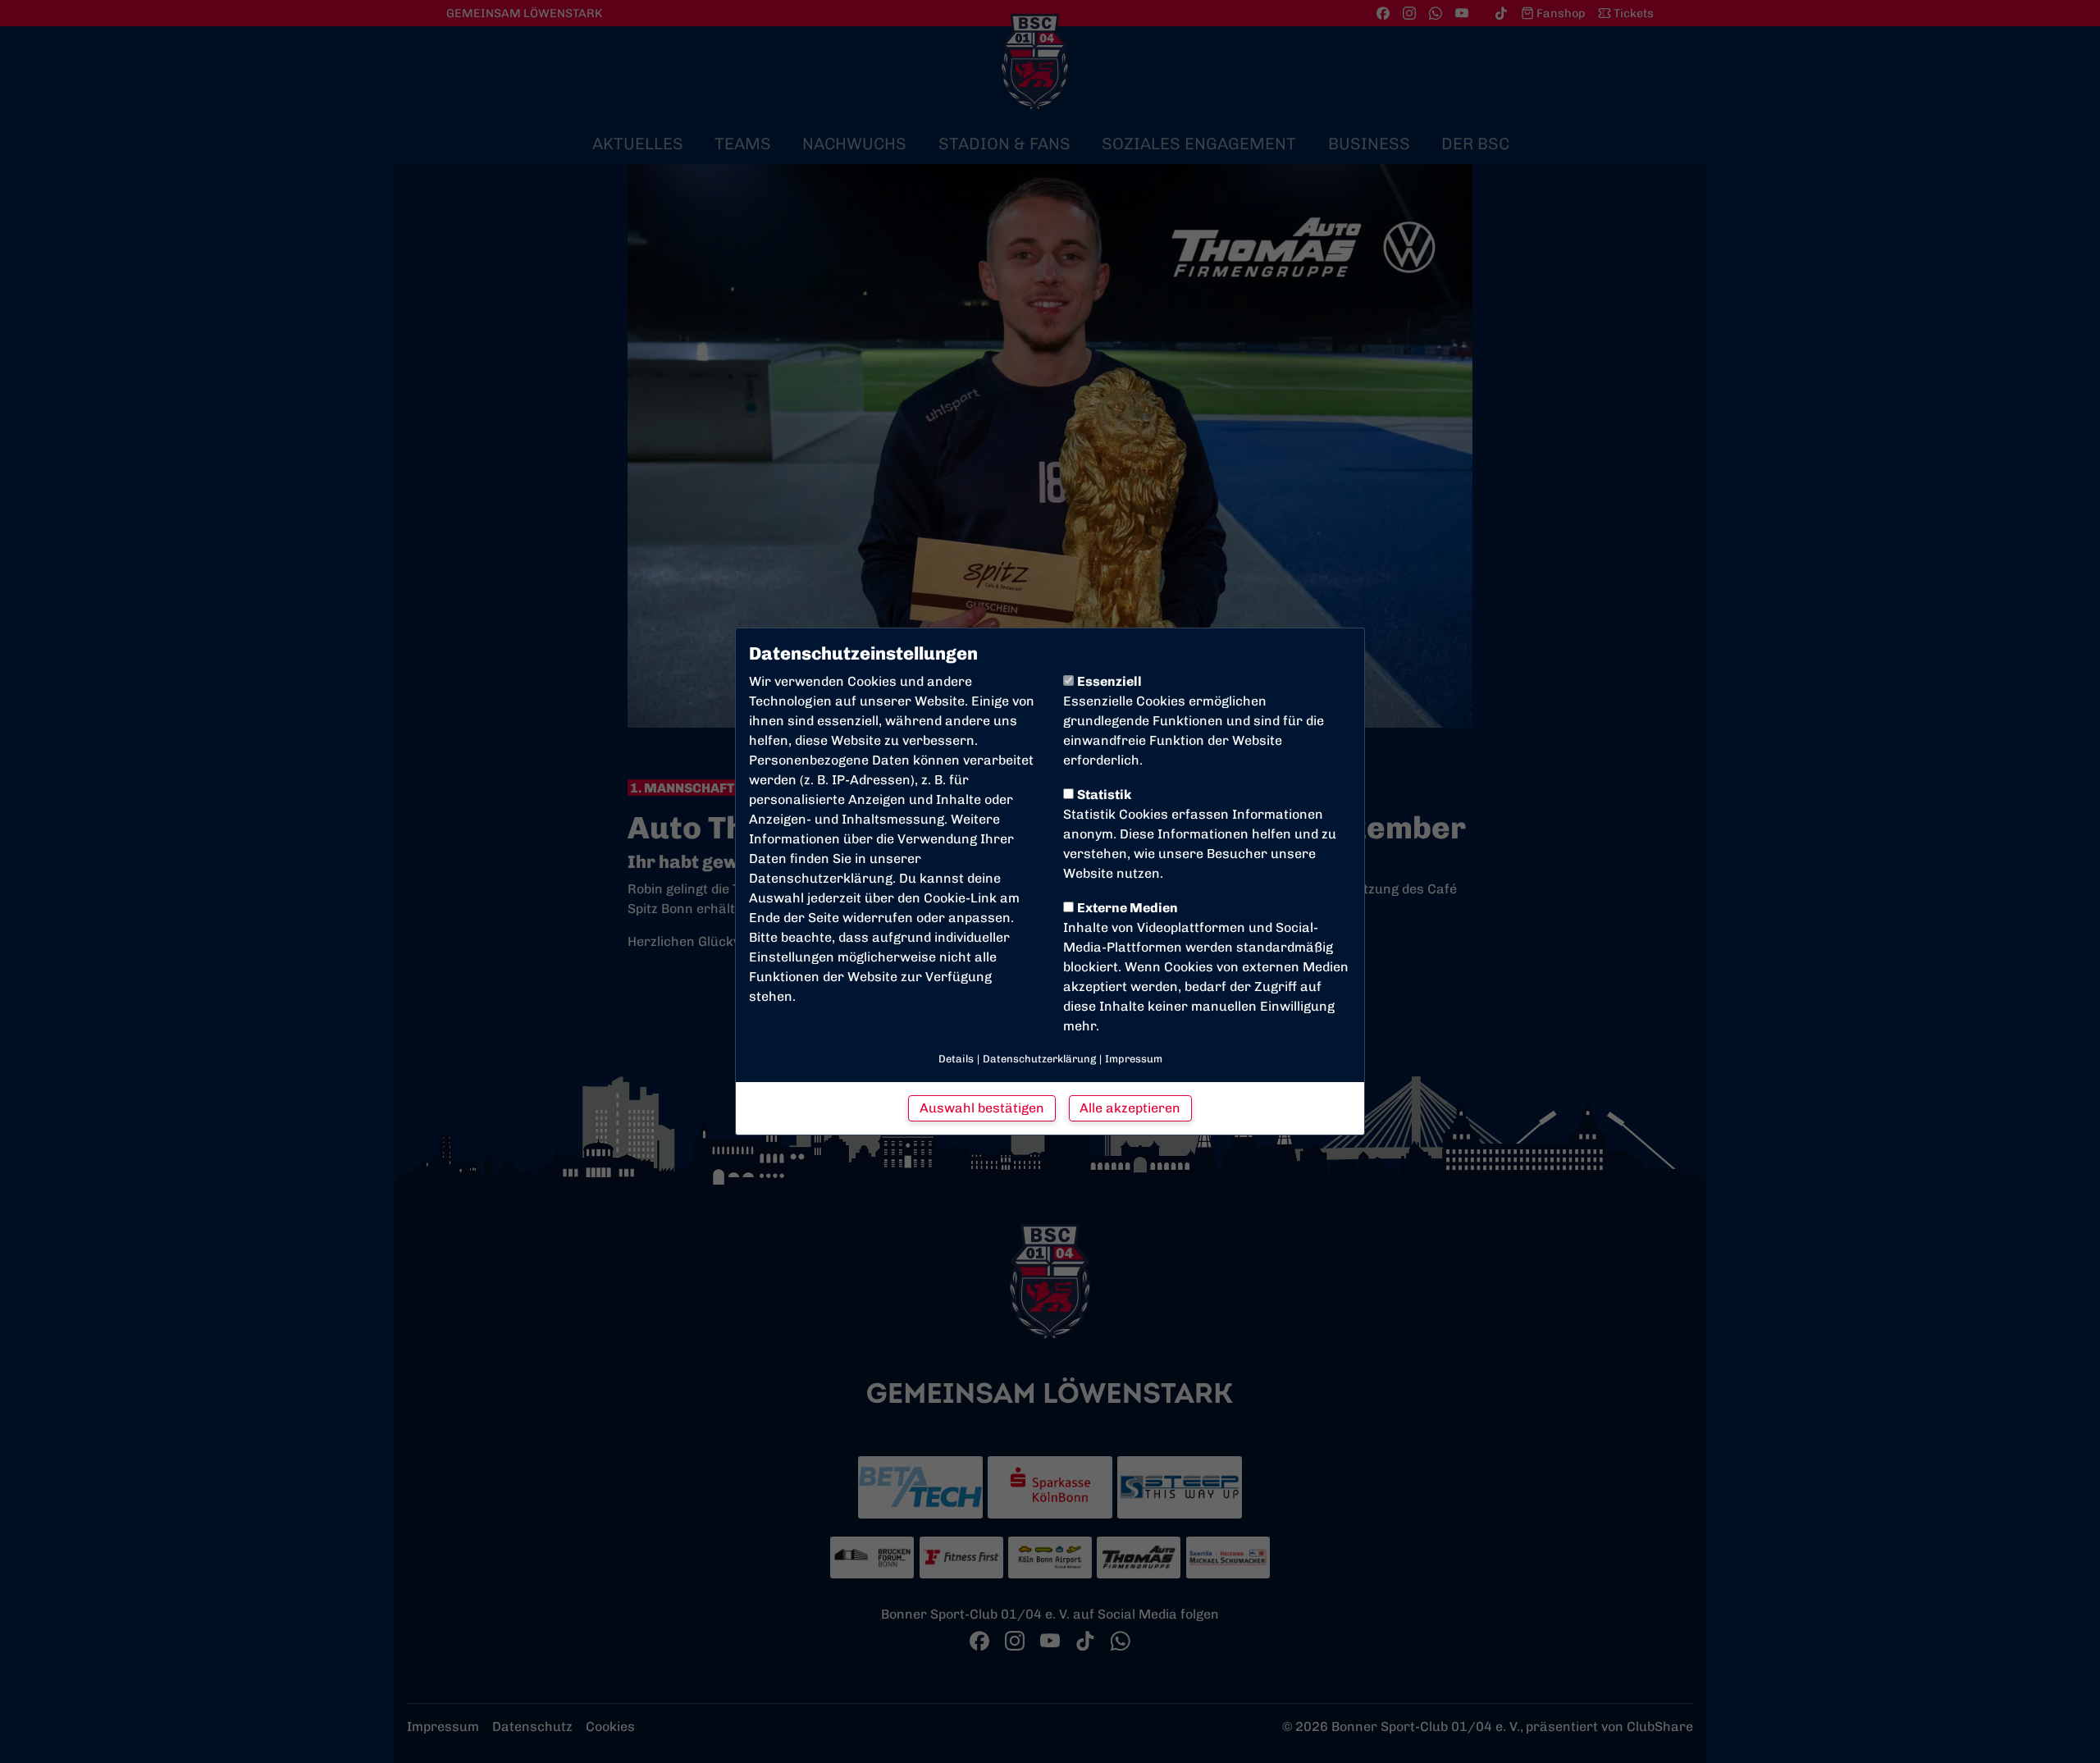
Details (956, 1059)
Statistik (1104, 795)
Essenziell (1109, 681)
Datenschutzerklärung (821, 878)
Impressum (1134, 1059)
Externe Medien (1128, 908)
